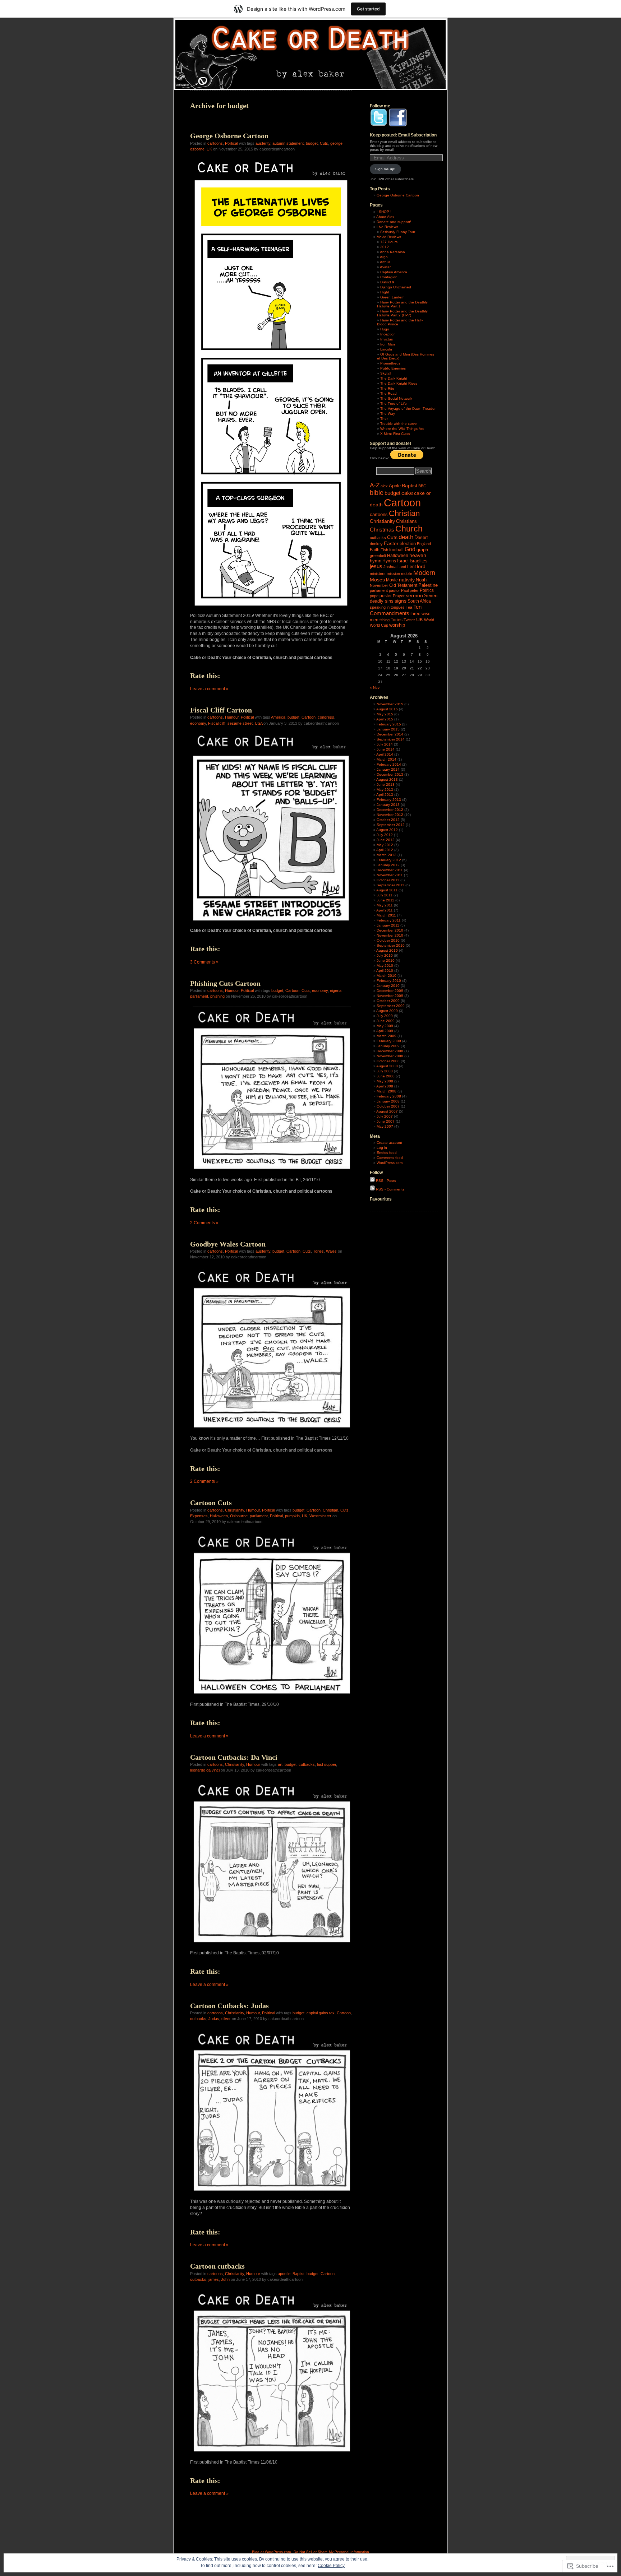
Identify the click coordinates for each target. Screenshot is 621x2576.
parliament (199, 996)
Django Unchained (396, 287)
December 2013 (390, 774)
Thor (384, 419)
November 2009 (390, 996)
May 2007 (385, 1126)
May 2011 (385, 905)
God (410, 549)
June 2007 (386, 1121)
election (408, 544)
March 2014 (387, 759)
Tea (409, 607)
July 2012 (385, 835)
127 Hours (389, 242)
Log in (382, 1148)
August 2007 (387, 1111)
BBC (422, 486)
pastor (394, 590)
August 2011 (387, 890)
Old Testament (403, 585)
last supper (326, 1764)
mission (393, 574)
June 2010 (386, 960)
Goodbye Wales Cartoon (228, 1244)
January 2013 (388, 805)
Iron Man (388, 344)
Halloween (219, 1516)
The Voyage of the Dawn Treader (408, 409)
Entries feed (387, 1153)
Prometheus (390, 363)
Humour (232, 717)
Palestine (428, 585)
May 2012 (385, 845)
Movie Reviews (389, 237)
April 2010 (385, 971)
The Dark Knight (394, 378)
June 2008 (386, 1076)
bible (377, 493)
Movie (392, 580)
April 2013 (385, 795)
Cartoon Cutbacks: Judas (229, 2006)
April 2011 (385, 910)
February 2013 (389, 800)
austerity (263, 143)
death (406, 537)
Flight (385, 292)
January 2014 (388, 769)
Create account (389, 1143)
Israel (403, 561)
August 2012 (387, 830)
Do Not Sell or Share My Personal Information (331, 2552)
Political (231, 143)
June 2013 (386, 785)
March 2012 (387, 855)
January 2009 (388, 1046)
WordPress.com (390, 1163)
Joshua (390, 567)
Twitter (409, 620)
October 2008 (388, 1061)
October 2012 (388, 820)
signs (401, 601)
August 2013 (387, 779)
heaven (418, 555)
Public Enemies (393, 368)
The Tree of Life (394, 403)
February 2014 (389, 764)
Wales (331, 1251)
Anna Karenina (392, 252)
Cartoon (309, 717)
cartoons (215, 143)
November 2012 (390, 815)
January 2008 (388, 1101)
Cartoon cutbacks (217, 2266)
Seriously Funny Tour (398, 232)
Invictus (387, 339)
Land (402, 567)
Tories (318, 1251)
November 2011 (390, 875)
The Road (388, 393)
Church (409, 529)
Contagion (389, 277)
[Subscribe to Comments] (372, 1189)
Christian (330, 1510)
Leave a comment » (209, 689)
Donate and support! (394, 222)
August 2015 (387, 709)
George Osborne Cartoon (229, 136)
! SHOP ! (384, 212)
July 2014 (385, 744)
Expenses (199, 1516)
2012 (385, 247)
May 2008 (385, 1081)
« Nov (375, 688)
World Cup (379, 625)
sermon (414, 596)
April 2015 (385, 719)
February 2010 (389, 981)
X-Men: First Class (395, 434)
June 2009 (386, 1021)
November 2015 (390, 704)
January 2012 (388, 865)
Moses (377, 580)
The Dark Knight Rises (399, 383)
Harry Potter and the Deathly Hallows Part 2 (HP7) (402, 313)
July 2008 (385, 1071)
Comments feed (390, 1158)
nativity (407, 580)
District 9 (387, 282)
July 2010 (385, 955)
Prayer (399, 596)
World (429, 620)
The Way (388, 414)
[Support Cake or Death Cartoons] (407, 458)
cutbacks (307, 1764)
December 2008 (390, 1051)
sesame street (240, 723)
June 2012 (386, 840)
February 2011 (389, 920)
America (278, 717)
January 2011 (388, 925)
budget (312, 143)
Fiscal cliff (217, 723)
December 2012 (390, 810)
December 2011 (390, 870)
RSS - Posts (386, 1181)
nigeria (336, 990)
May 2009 (385, 1026)
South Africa (419, 601)
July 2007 (385, 1116)
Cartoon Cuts (211, 1503)
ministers (378, 574)
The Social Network (396, 398)
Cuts (324, 143)
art (280, 1764)
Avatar (385, 267)
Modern (424, 573)
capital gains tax (321, 2013)
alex (384, 486)
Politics (427, 590)
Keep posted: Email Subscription (403, 135)
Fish (384, 550)
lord (421, 567)
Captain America (394, 272)
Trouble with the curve (399, 424)
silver (226, 2019)
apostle (284, 2274)
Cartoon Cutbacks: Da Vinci (234, 1757)
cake (407, 493)
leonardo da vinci (205, 1770)
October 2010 (388, 940)
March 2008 (387, 1091)
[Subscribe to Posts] (372, 1181)
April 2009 (385, 1031)
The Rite (387, 388)
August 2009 (387, 1011)
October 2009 (388, 1001)
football (396, 550)
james (214, 2279)
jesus (376, 566)
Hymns (389, 561)
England (424, 544)
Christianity (234, 1510)
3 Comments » (204, 962)
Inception (388, 334)
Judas (214, 2019)
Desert (421, 537)
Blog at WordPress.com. (272, 2552)
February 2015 (389, 724)
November (379, 585)
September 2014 (391, 739)
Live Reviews (387, 227)
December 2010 (390, 930)
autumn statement (288, 143)
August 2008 (387, 1066)
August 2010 (387, 950)
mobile (407, 574)
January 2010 (388, 986)
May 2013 (385, 790)
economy (198, 723)
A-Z (375, 485)
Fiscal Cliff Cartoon (221, 710)
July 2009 (385, 1016)
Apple (395, 486)
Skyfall (386, 373)
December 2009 (390, 991)
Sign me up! (385, 169)
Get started (368, 9)
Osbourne (239, 1516)
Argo (384, 257)
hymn (376, 561)
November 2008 (390, 1056)
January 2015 (388, 729)
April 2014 (385, 754)
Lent (411, 567)
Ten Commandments (396, 610)
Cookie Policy (331, 2566)
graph (422, 550)
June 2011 (385, 900)
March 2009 (387, 1036)
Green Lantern (392, 297)
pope (374, 596)
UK (209, 149)
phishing (217, 996)
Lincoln (386, 349)
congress (326, 717)
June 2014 (386, 749)
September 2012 (391, 825)
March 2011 (386, 915)
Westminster (320, 1516)
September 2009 (391, 1006)
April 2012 (385, 850)
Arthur (385, 262)
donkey (376, 544)
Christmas (382, 530)
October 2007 (388, 1106)
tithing (385, 620)
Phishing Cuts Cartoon (225, 983)
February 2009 (389, 1041)
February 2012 (389, 860)
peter (414, 590)
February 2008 (389, 1096)
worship (397, 625)
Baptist (298, 2274)
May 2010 (385, 966)
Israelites (418, 561)
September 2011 (390, 885)
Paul (405, 590)
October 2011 (388, 880)
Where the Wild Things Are (402, 429)
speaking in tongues (387, 607)
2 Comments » (204, 1223)
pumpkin (292, 1516)
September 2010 (391, 945)
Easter (391, 544)
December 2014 (390, 734)
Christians (406, 521)
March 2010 (387, 976)
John (225, 2279)
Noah (421, 580)
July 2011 (385, 895)
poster (386, 596)
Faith (375, 550)
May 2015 (385, 714)
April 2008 (385, 1086)
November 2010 (390, 935)
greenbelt (378, 556)
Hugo (385, 329)
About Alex (385, 217)
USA (259, 723)
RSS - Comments (390, 1189)
